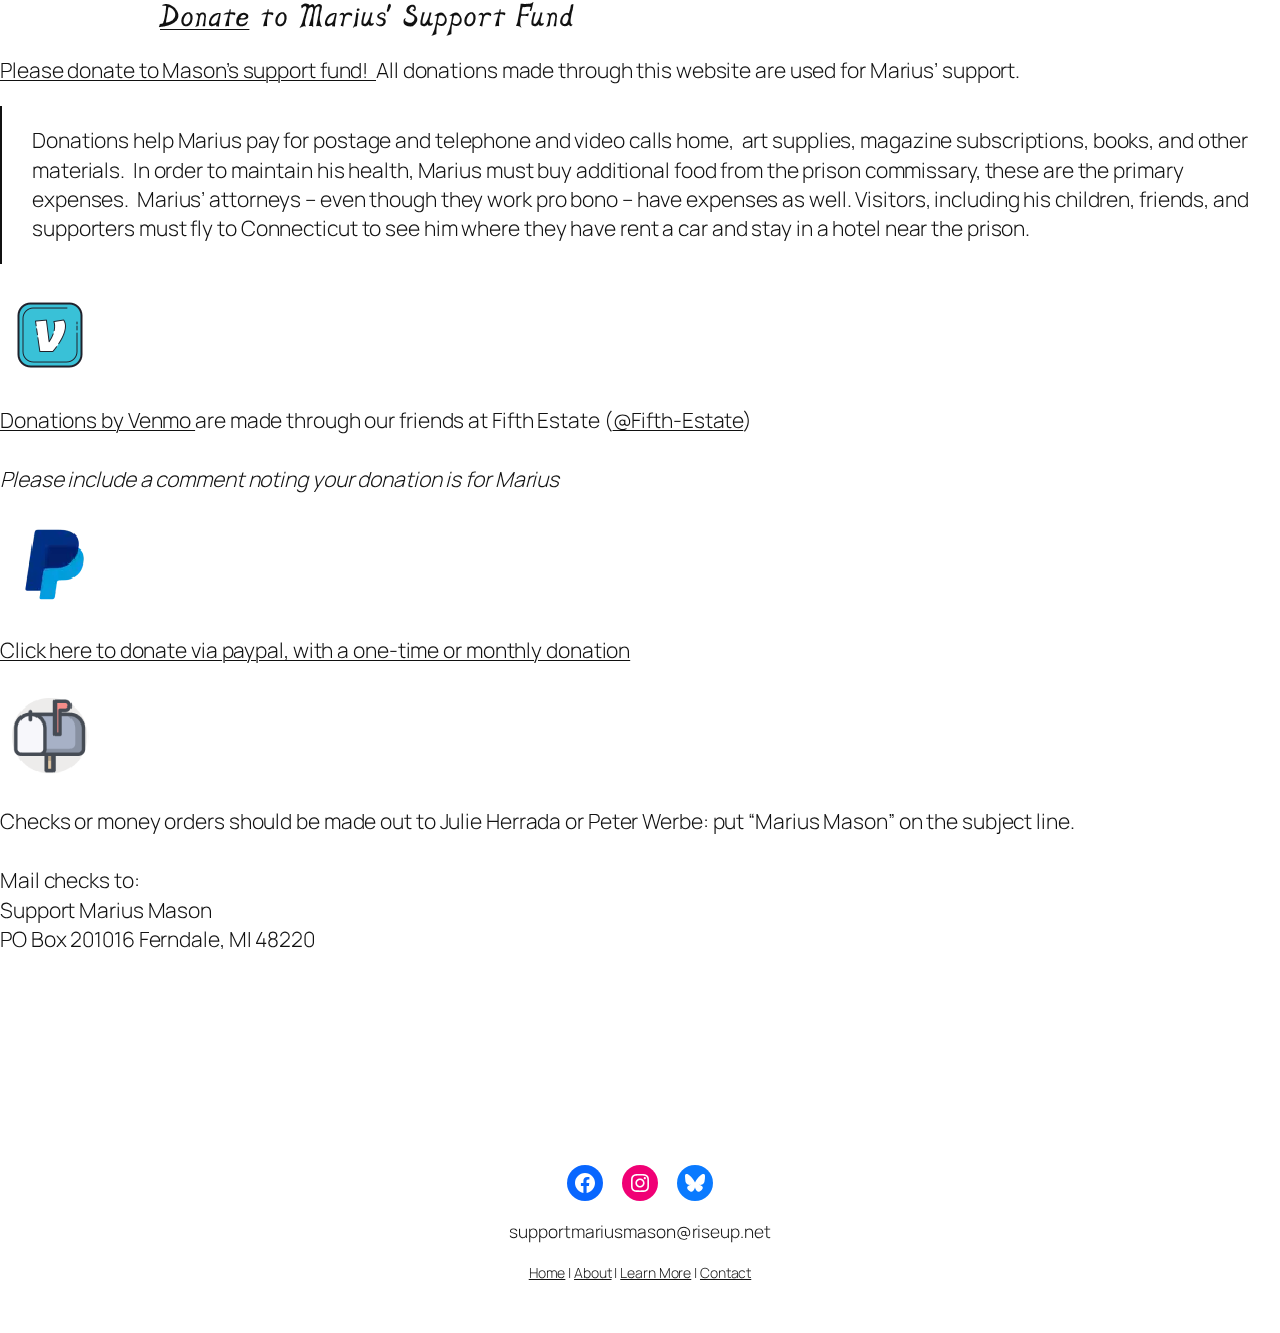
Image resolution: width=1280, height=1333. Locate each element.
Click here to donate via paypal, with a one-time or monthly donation (315, 650)
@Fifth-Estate (678, 420)
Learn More (655, 1272)
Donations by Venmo (97, 420)
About (593, 1272)
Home (547, 1272)
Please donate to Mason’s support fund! (188, 70)
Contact (725, 1272)
